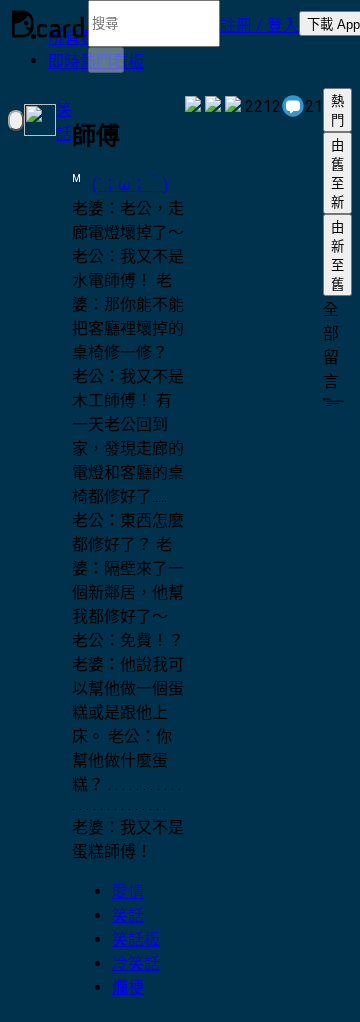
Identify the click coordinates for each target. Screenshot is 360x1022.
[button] (259, 24)
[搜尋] (106, 60)
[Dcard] (48, 24)
